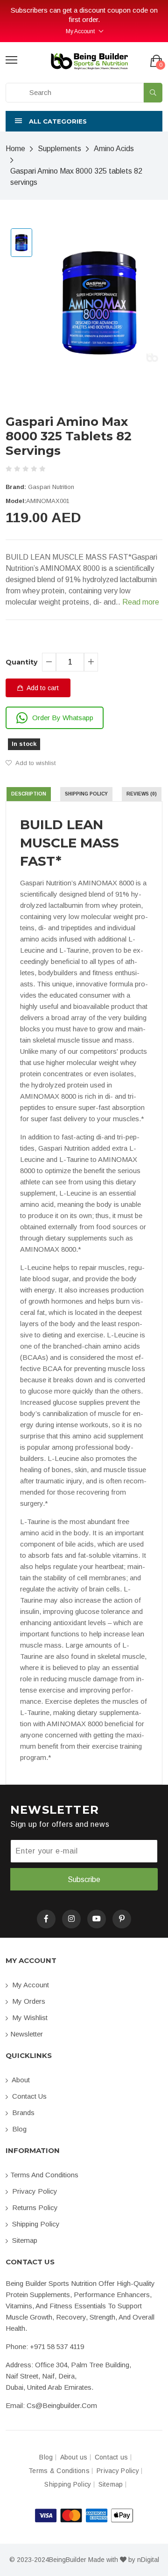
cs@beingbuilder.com (62, 2405)
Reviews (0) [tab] (142, 794)
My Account (80, 31)
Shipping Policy (35, 2224)
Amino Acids (114, 149)
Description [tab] (29, 794)
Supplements (59, 149)
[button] (84, 121)
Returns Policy (34, 2207)
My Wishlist (29, 2018)
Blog (18, 2129)
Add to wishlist (35, 763)
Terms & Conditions (59, 2471)
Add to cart (42, 688)
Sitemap (24, 2240)
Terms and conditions (44, 2175)
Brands (22, 2113)
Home (15, 149)
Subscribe (84, 1879)
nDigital (148, 2560)
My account (30, 1985)
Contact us (28, 2096)
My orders (28, 2001)
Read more (141, 602)
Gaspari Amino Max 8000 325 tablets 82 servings (76, 177)
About (20, 2080)
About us (74, 2457)
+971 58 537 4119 (57, 2346)
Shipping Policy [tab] (86, 794)
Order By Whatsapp (63, 718)
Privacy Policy (34, 2191)
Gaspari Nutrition (51, 487)
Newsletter (27, 2034)
